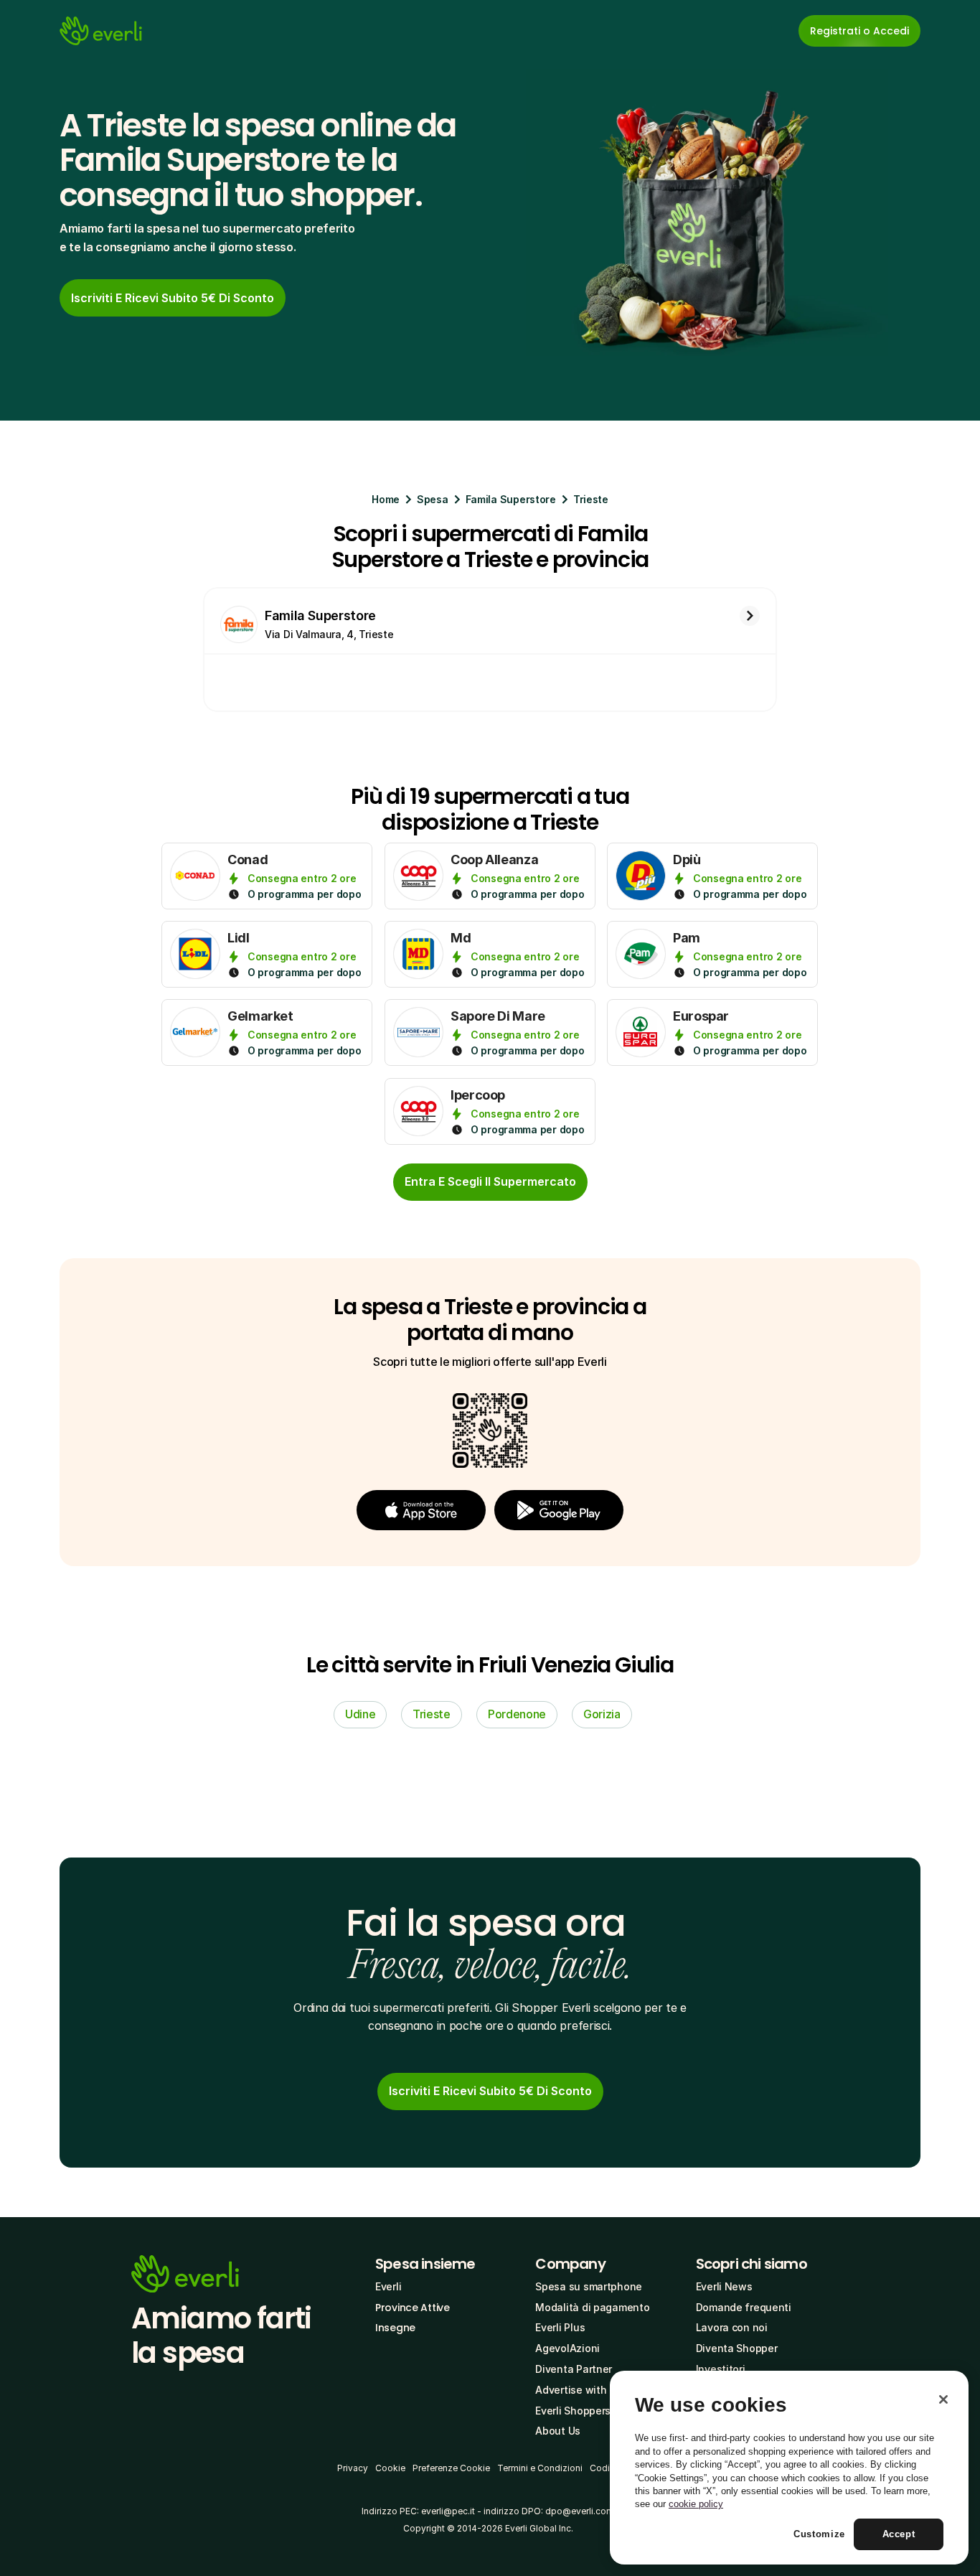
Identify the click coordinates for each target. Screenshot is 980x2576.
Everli (388, 2286)
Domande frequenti (744, 2307)
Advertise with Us (578, 2390)
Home (386, 499)
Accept (899, 2534)
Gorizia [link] (602, 1714)
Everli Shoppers (573, 2411)
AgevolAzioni (567, 2348)
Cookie (390, 2468)
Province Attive (413, 2308)
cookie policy (696, 2504)
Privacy (353, 2468)
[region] (789, 2468)
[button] (421, 1510)
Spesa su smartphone (589, 2286)
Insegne (395, 2328)
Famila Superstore (511, 499)
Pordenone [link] (517, 1714)
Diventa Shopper (737, 2348)
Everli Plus (560, 2327)
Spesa (433, 499)
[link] (173, 298)
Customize (819, 2534)
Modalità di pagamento (592, 2307)
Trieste (591, 499)
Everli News (724, 2286)
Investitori (721, 2369)
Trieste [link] (432, 1714)
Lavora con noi (732, 2327)
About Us (558, 2431)
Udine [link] (360, 1714)
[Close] (943, 2399)
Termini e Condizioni (540, 2468)
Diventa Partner (574, 2369)
